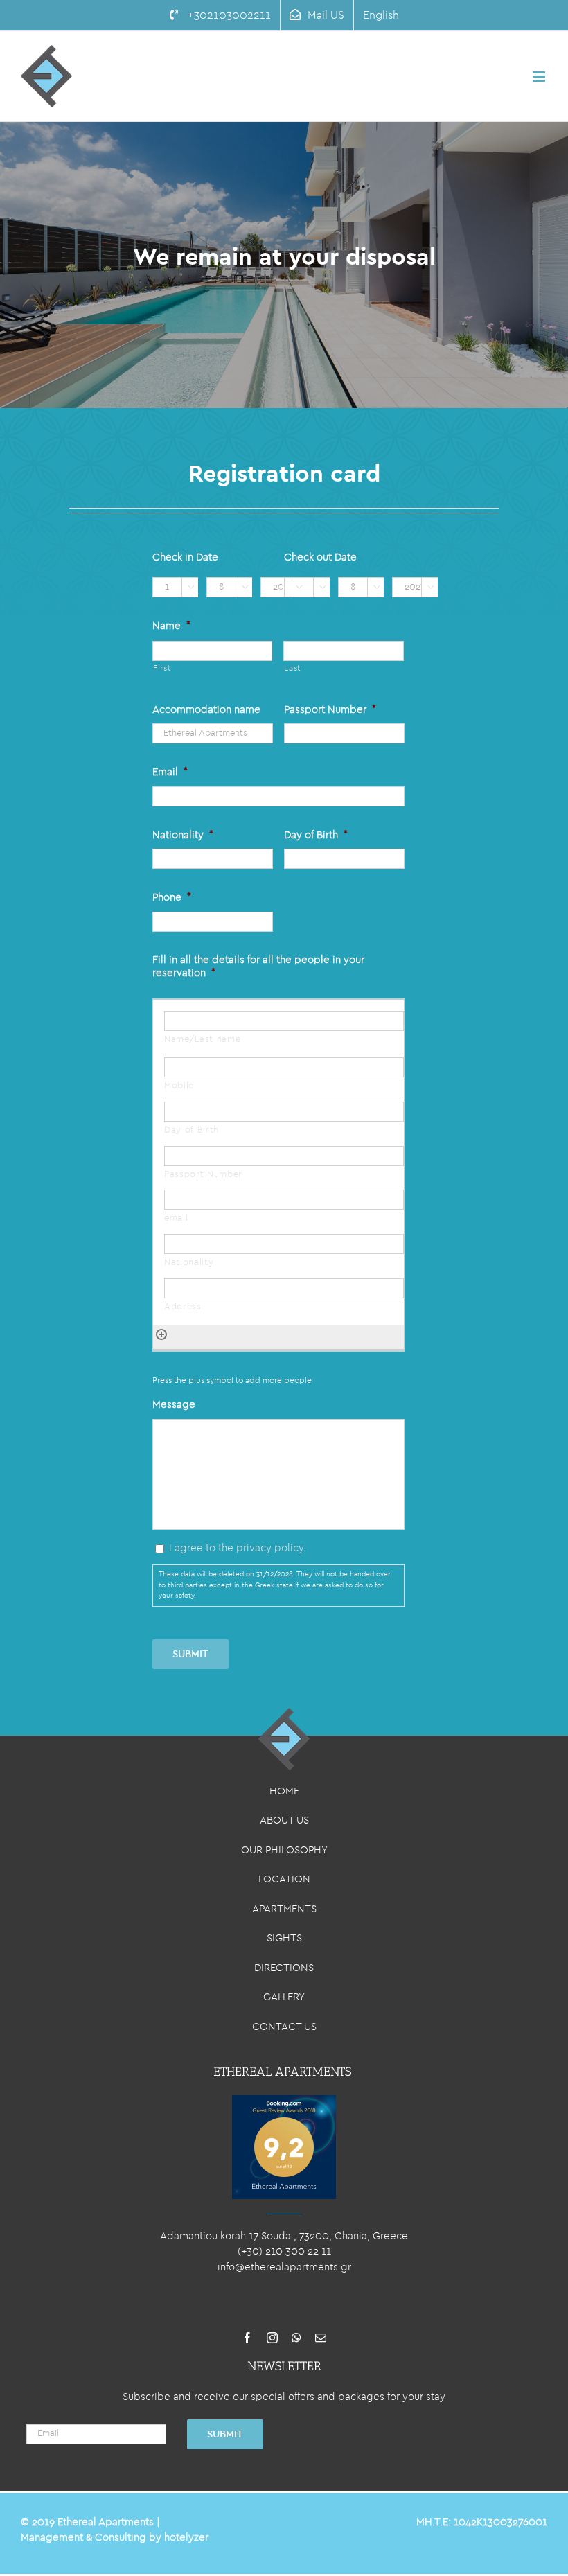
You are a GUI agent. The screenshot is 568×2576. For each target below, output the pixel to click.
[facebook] (247, 2338)
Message (174, 1405)
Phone (172, 898)
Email (170, 772)
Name (171, 626)
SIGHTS (284, 1938)
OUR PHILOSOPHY (284, 1850)
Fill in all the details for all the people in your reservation (258, 967)
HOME (284, 1791)
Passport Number (330, 710)
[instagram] (272, 2338)
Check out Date (320, 557)
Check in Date (185, 557)
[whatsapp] (296, 2338)
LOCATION (284, 1879)
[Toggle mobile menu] (540, 77)
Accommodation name (206, 710)
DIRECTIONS (284, 1968)
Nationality (183, 835)
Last (292, 668)
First (162, 668)
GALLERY (284, 1997)
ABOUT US (284, 1820)
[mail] (321, 2338)
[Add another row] (161, 1332)
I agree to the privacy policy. (238, 1548)
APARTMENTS (284, 1909)
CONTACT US (284, 2027)
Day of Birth (316, 835)
